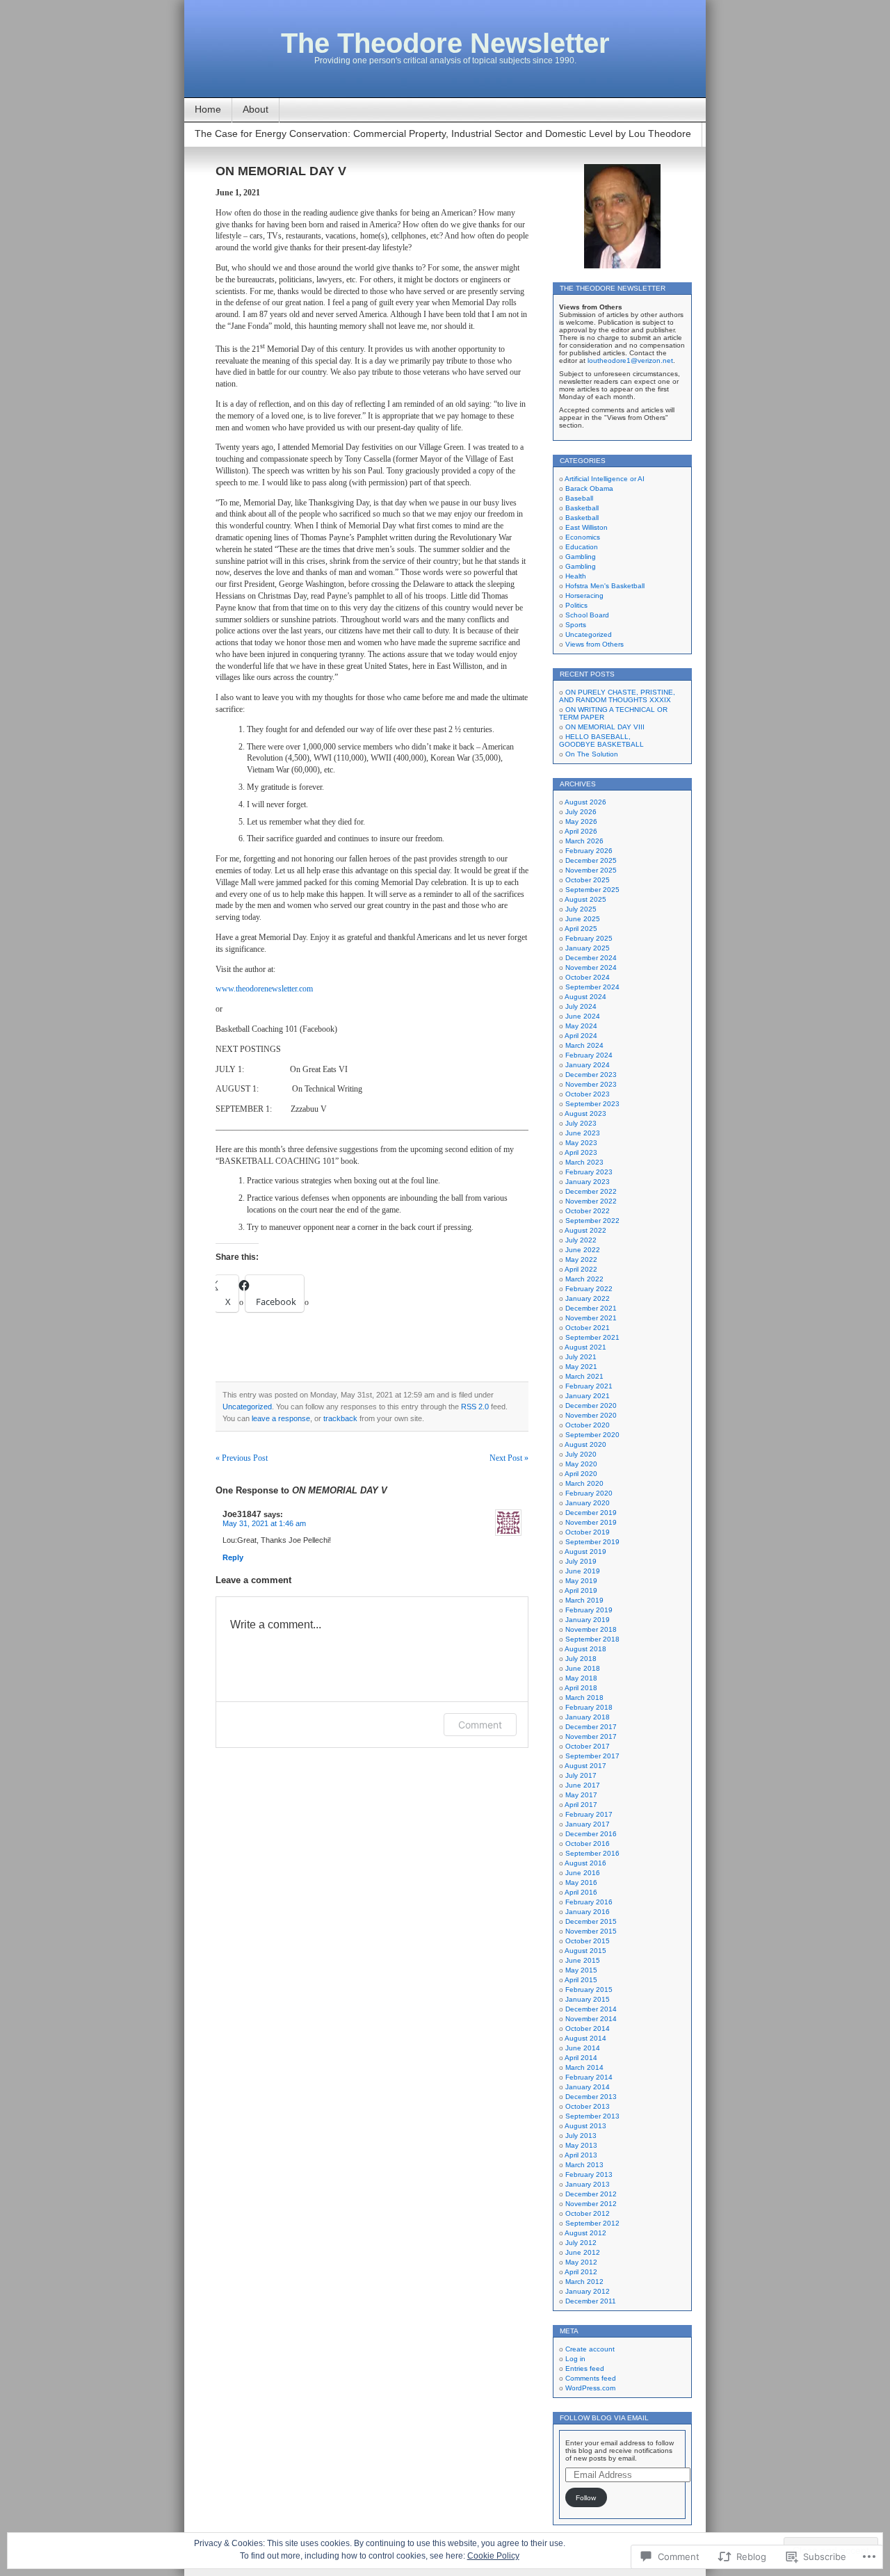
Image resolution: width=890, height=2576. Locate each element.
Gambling (581, 557)
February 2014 (589, 2077)
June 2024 (583, 1016)
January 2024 (588, 1065)
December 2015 (591, 1921)
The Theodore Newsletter (445, 43)
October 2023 (588, 1094)
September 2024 (592, 987)
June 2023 (583, 1133)
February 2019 (589, 1610)
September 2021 (592, 1337)
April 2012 (581, 2272)
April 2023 (581, 1152)
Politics (576, 605)
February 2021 (589, 1386)
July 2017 (581, 1775)
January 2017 (588, 1824)
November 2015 (591, 1931)
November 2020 (591, 1415)
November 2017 (591, 1736)
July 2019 (581, 1561)
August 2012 (585, 2233)
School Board (587, 615)
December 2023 (591, 1075)
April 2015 (581, 1980)
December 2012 (591, 2194)
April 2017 (581, 1805)
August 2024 (585, 997)
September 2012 (592, 2223)
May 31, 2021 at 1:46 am (264, 1523)
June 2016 (583, 1873)
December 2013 (591, 2097)
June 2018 (583, 1668)
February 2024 (589, 1055)
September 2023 (592, 1104)
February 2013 (589, 2174)
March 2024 (584, 1045)
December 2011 (591, 2301)
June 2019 (583, 1571)
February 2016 (589, 1902)
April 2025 (581, 929)
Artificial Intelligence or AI (605, 479)
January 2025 (588, 948)
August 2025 (585, 899)
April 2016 (581, 1892)
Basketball (582, 508)
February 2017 (589, 1814)
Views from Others (594, 644)
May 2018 (581, 1678)
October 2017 (588, 1746)
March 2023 (584, 1162)
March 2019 (584, 1600)
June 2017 (583, 1785)
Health (576, 576)
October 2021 (588, 1328)
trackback (340, 1418)
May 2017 (581, 1795)
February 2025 (589, 938)
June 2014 (583, 2048)
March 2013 (584, 2165)
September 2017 (592, 1756)
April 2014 (581, 2058)
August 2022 (585, 1230)
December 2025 (591, 860)
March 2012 (584, 2282)
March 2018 (584, 1698)
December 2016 (591, 1834)
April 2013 (581, 2155)
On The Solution (592, 754)
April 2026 (581, 831)
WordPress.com (590, 2388)
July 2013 (581, 2136)
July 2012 (581, 2243)
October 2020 (588, 1425)
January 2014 (588, 2087)
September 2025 (592, 890)
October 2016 (588, 1844)
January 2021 (588, 1396)
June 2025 (583, 919)
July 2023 (581, 1123)
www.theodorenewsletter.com (264, 989)
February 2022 (589, 1289)
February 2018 (589, 1707)
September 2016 (592, 1853)
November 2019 (591, 1522)
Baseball (579, 498)
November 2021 (591, 1318)
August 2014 (585, 2038)
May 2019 (581, 1581)
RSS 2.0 (475, 1407)
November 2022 (591, 1201)
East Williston (586, 527)
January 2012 (588, 2291)
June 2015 (583, 1960)
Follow (586, 2498)
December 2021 (591, 1308)
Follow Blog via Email (604, 2418)
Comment (480, 1725)
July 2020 (581, 1454)
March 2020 (584, 1483)
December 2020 (591, 1406)
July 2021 (581, 1357)
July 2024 (581, 1006)
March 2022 (584, 1279)
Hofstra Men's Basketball (605, 586)
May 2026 (581, 821)
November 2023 (591, 1084)
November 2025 (591, 870)
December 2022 (591, 1191)
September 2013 (592, 2116)
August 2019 (585, 1552)
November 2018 (591, 1629)
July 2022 (581, 1240)
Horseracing (584, 596)
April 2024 (581, 1036)
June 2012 (583, 2252)
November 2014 (591, 2019)
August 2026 (585, 802)
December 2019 (591, 1513)
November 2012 (591, 2204)
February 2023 (589, 1172)
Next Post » (509, 1458)
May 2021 (581, 1367)
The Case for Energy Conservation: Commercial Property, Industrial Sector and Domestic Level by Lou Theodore (443, 133)
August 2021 (585, 1347)
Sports (576, 625)
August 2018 (585, 1649)
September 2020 (592, 1435)
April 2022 (581, 1269)
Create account (590, 2349)
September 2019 (592, 1542)
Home (208, 109)
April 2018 (581, 1688)
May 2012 (581, 2262)
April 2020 (581, 1474)
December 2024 (591, 958)
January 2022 (588, 1298)
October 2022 (588, 1211)
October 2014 (588, 2028)
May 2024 (581, 1026)
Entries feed (585, 2368)
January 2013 (588, 2184)
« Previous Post (242, 1458)
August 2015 (585, 1951)
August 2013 (585, 2126)
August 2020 (585, 1444)
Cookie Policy (493, 2556)
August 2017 (585, 1766)
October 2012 (588, 2213)
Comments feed (591, 2378)
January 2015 (588, 1999)
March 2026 (584, 841)
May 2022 (581, 1259)
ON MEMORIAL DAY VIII (605, 727)
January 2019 (588, 1620)
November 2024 (591, 967)
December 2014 (591, 2009)
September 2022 (592, 1221)
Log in (575, 2359)
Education (582, 547)
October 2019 (588, 1532)
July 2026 (581, 812)
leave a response (281, 1418)
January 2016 (588, 1912)
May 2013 (581, 2145)
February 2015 (589, 1990)
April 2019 (581, 1590)
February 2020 (589, 1493)
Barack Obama (589, 488)
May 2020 (581, 1464)
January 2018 (588, 1717)
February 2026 (589, 851)
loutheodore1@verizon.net (630, 361)
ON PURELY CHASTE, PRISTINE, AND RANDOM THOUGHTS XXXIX (617, 696)
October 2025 (588, 880)
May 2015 (581, 1970)
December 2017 (591, 1727)
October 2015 (588, 1941)
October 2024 (588, 977)
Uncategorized (247, 1407)
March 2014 (584, 2067)
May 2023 (581, 1143)
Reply (233, 1557)
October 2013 (588, 2106)
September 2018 (592, 1639)
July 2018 (581, 1659)
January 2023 (588, 1182)
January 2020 (588, 1503)
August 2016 (585, 1863)
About (256, 109)
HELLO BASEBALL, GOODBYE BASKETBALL (601, 740)
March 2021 (584, 1376)
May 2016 (581, 1882)
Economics (583, 537)
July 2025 (581, 909)
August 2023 (585, 1113)
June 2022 (583, 1250)
